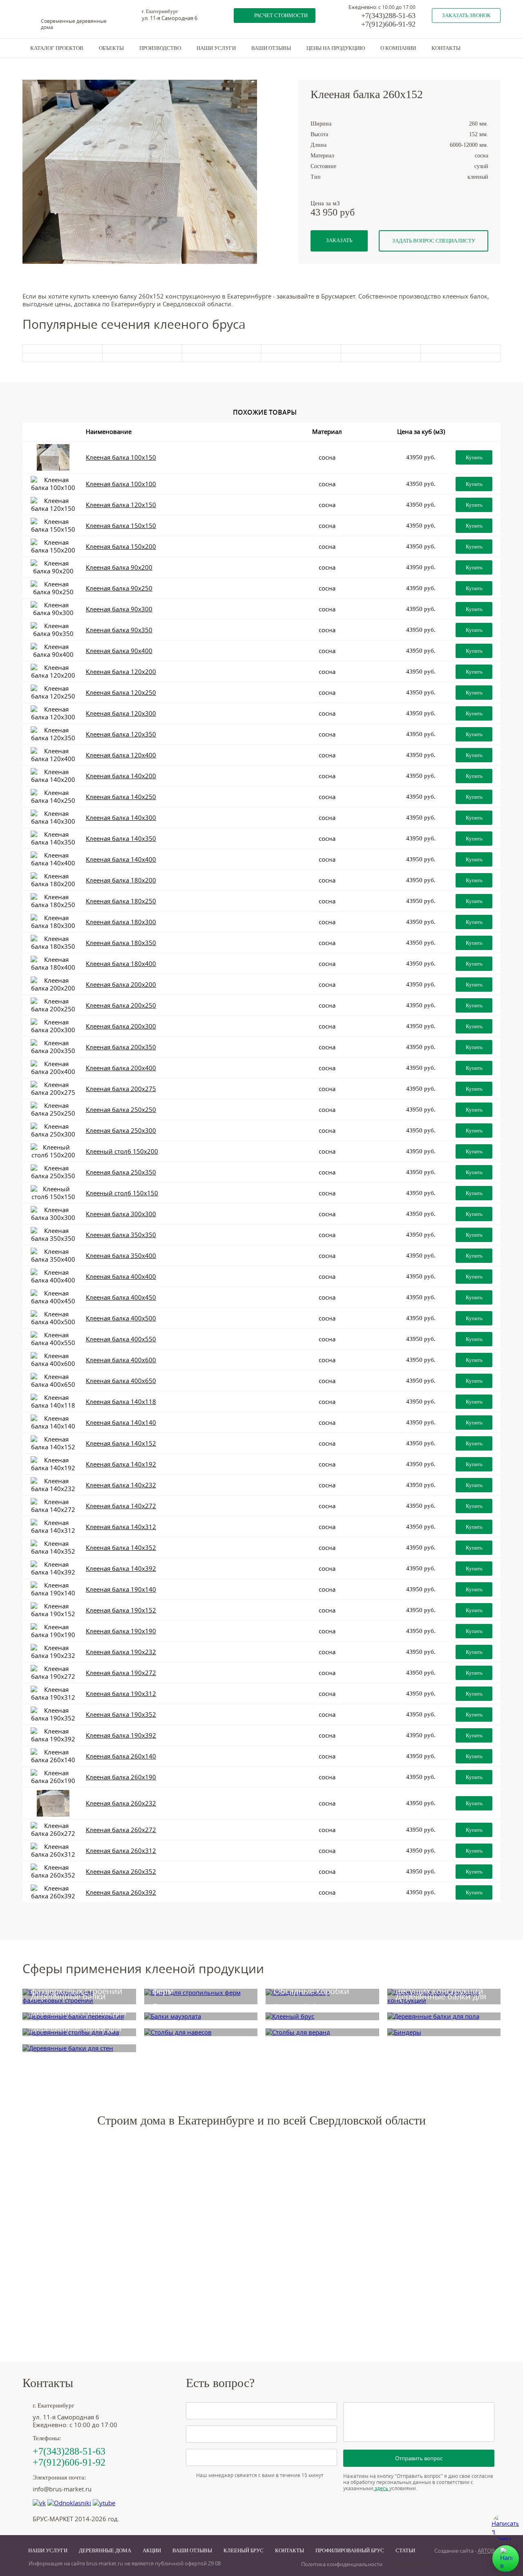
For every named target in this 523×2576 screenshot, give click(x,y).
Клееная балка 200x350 (121, 1047)
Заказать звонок (466, 15)
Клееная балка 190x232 (121, 1652)
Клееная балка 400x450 (121, 1297)
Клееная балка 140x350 (121, 839)
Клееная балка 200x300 (121, 1026)
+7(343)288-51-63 (388, 16)
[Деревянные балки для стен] (79, 2048)
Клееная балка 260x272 (121, 1830)
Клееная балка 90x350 (119, 630)
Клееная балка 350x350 (121, 1235)
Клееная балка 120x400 (121, 755)
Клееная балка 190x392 (121, 1735)
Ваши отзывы (271, 48)
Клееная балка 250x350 (121, 1172)
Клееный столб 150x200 (122, 1151)
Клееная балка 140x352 (121, 1548)
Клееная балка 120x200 (121, 672)
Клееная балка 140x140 (121, 1423)
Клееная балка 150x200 (121, 547)
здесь (381, 2488)
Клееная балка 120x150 (121, 505)
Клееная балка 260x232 (121, 1803)
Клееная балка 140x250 (121, 797)
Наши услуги (216, 48)
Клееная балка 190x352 (121, 1715)
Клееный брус (244, 2550)
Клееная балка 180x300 (121, 922)
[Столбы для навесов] (201, 2032)
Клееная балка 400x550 (121, 1339)
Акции (152, 2550)
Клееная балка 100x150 (121, 457)
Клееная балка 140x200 (121, 776)
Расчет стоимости (281, 15)
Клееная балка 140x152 (121, 1443)
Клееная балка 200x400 (121, 1068)
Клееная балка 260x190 (121, 1777)
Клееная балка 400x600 (121, 1360)
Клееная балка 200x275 (121, 1089)
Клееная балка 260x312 (121, 1851)
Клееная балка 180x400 (121, 964)
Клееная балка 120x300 (121, 713)
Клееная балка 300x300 (121, 1214)
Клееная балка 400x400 (121, 1277)
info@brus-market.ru (62, 2489)
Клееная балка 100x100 (121, 484)
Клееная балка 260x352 (121, 1872)
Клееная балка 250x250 (121, 1110)
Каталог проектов (57, 48)
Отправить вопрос (419, 2458)
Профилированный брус (350, 2550)
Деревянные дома (105, 2550)
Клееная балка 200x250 (121, 1005)
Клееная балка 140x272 (121, 1506)
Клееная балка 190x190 (121, 1631)
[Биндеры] (444, 2032)
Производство (160, 48)
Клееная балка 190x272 (121, 1673)
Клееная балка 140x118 (121, 1402)
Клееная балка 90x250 (119, 588)
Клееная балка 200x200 (121, 985)
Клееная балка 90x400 (119, 651)
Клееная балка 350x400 (121, 1256)
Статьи (405, 2550)
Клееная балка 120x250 (121, 693)
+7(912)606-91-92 (388, 24)
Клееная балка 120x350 (121, 734)
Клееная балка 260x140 (121, 1756)
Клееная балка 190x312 (121, 1694)
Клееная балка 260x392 (121, 1892)
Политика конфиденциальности (342, 2564)
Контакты (446, 48)
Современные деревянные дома (74, 24)
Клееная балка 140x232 (121, 1485)
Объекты (111, 48)
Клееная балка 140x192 (121, 1464)
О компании (398, 48)
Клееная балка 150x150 (121, 526)
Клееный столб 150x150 (122, 1193)
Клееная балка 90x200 (119, 567)
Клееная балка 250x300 (121, 1131)
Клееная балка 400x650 (121, 1381)
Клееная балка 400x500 (121, 1318)
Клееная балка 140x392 (121, 1569)
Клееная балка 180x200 (121, 880)
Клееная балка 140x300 (121, 818)
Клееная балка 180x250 (121, 901)
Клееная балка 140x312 (121, 1527)
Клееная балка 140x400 (121, 859)
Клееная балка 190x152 (121, 1610)
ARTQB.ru (489, 2551)
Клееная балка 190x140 (121, 1589)
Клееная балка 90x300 (119, 609)
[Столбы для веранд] (322, 2032)
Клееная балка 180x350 (121, 943)
